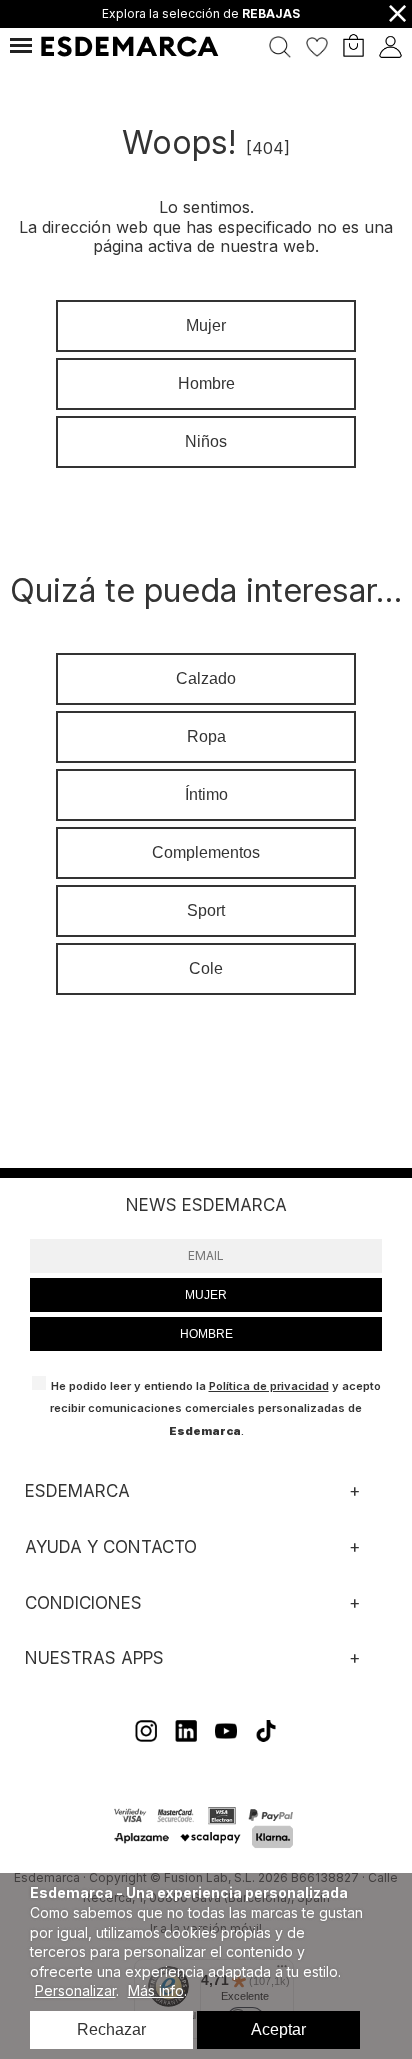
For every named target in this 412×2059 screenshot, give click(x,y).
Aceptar (278, 2029)
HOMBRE (206, 1334)
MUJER (206, 1295)
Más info (156, 1990)
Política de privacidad (269, 1386)
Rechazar (111, 2029)
